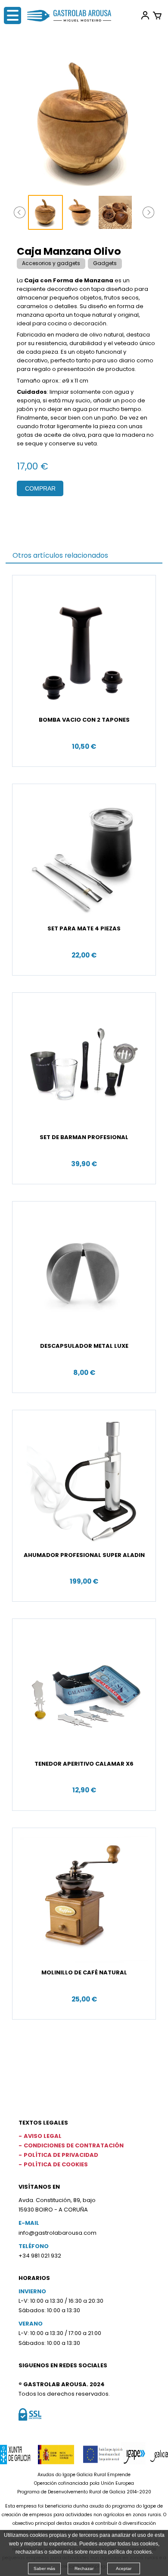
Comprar (40, 488)
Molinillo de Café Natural (84, 1972)
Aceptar (124, 2568)
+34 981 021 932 (40, 2256)
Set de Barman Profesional (84, 1137)
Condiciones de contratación (74, 2145)
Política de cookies (56, 2164)
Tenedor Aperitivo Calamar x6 (84, 1764)
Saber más (44, 2568)
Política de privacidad (61, 2155)
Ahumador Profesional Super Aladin (84, 1555)
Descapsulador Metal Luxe (84, 1346)
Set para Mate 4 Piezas (84, 928)
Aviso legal (43, 2136)
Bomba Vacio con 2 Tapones (84, 720)
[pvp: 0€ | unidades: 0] (157, 15)
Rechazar (84, 2568)
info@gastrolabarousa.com (58, 2233)
